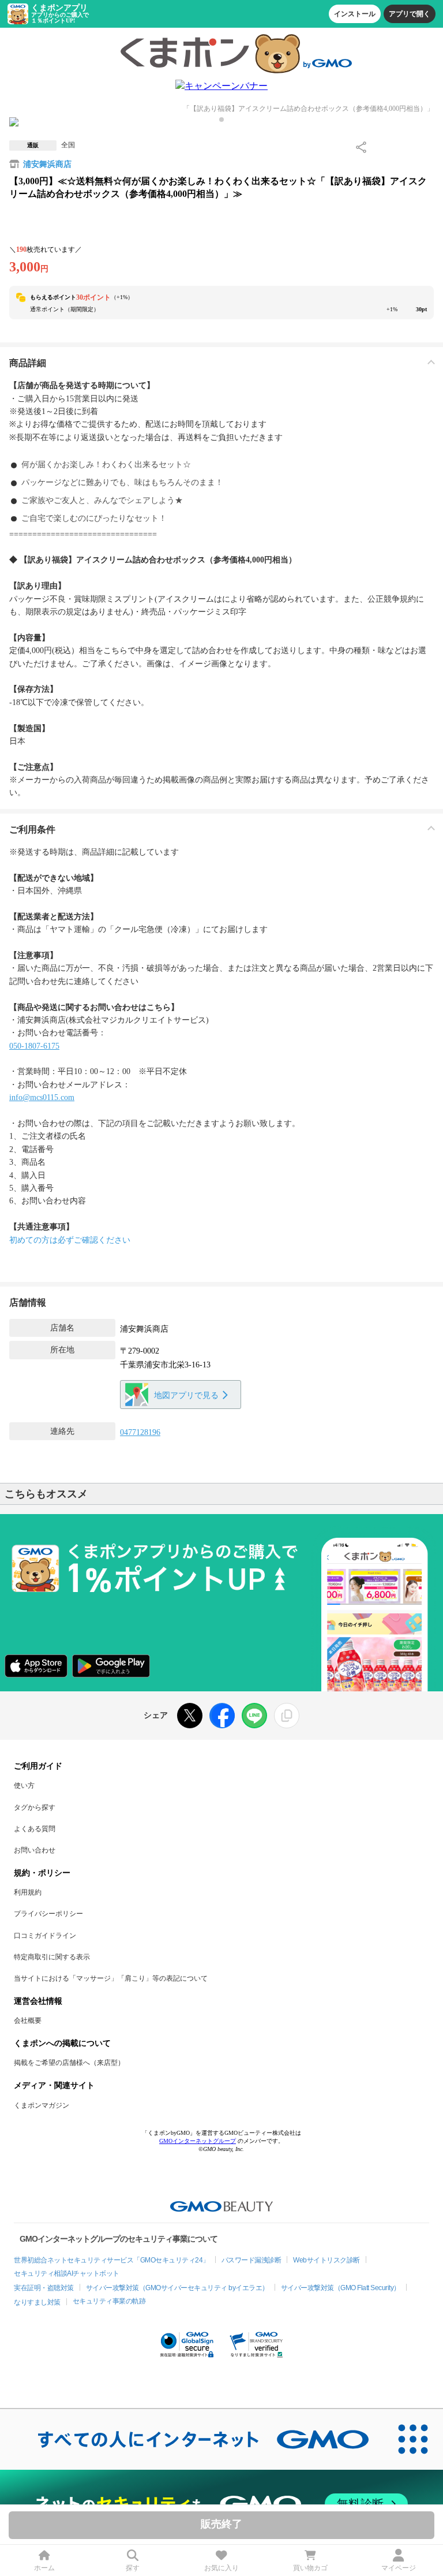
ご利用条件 (32, 830)
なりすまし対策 (37, 2302)
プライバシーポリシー (48, 1914)
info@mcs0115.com (42, 1097)
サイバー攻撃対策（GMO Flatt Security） (341, 2288)
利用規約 (28, 1892)
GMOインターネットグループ (198, 2141)
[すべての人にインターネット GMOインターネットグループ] (192, 2439)
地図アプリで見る (186, 1395)
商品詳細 (28, 363)
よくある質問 (35, 1829)
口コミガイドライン (45, 1936)
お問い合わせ (35, 1850)
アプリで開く (410, 14)
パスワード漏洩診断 (251, 2260)
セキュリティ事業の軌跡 (109, 2301)
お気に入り (221, 2568)
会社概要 (28, 2020)
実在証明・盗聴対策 (44, 2288)
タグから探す (35, 1807)
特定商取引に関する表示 (52, 1957)
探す (133, 2568)
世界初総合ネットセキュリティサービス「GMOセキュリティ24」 (112, 2260)
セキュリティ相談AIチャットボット (67, 2273)
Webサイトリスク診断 (326, 2260)
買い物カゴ (310, 2568)
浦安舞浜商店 (47, 164)
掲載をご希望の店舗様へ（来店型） (69, 2063)
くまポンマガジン (42, 2105)
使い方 (24, 1785)
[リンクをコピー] (287, 1716)
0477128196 (140, 1432)
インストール (355, 14)
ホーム (44, 2568)
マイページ (399, 2568)
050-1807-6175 (34, 1046)
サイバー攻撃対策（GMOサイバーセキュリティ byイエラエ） (177, 2288)
